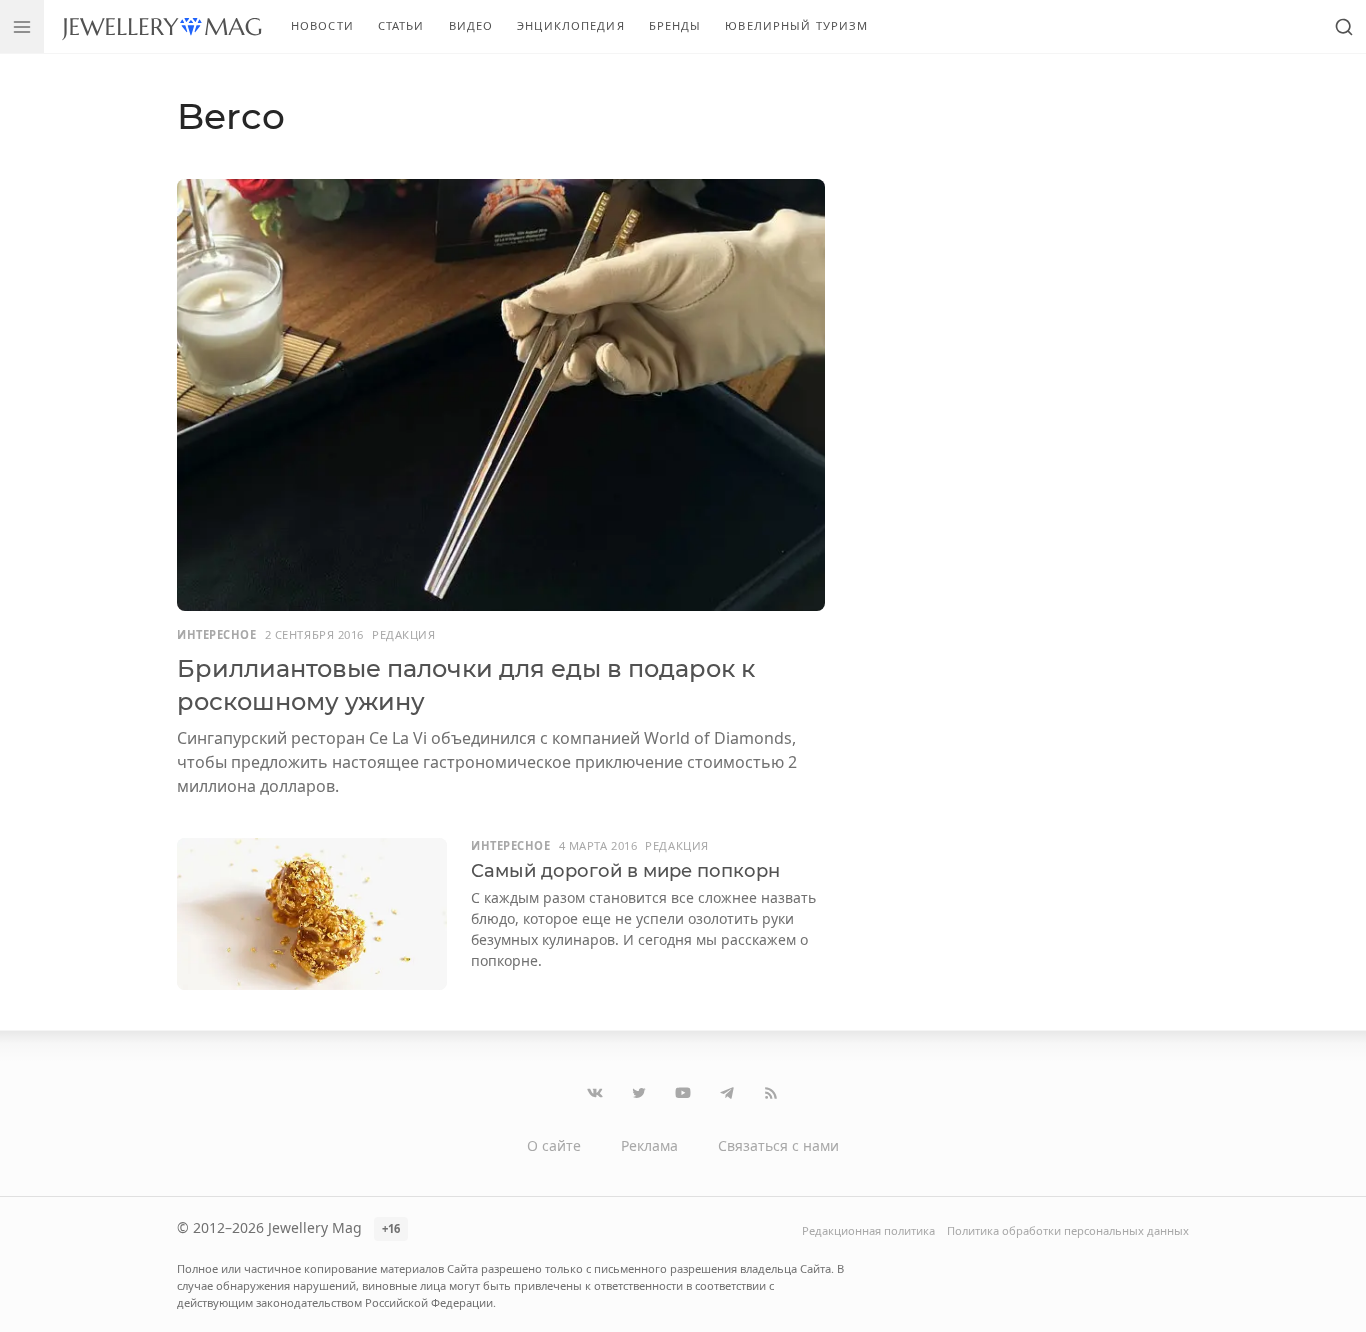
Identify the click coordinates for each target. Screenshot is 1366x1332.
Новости (322, 25)
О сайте (554, 1145)
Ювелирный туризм (796, 25)
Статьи (401, 25)
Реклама (649, 1145)
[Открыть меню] (22, 26)
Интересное (217, 634)
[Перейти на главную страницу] (161, 26)
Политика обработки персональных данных (1068, 1230)
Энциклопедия (570, 25)
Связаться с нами (778, 1145)
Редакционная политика (868, 1230)
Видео (471, 25)
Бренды (675, 25)
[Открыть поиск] (1344, 26)
